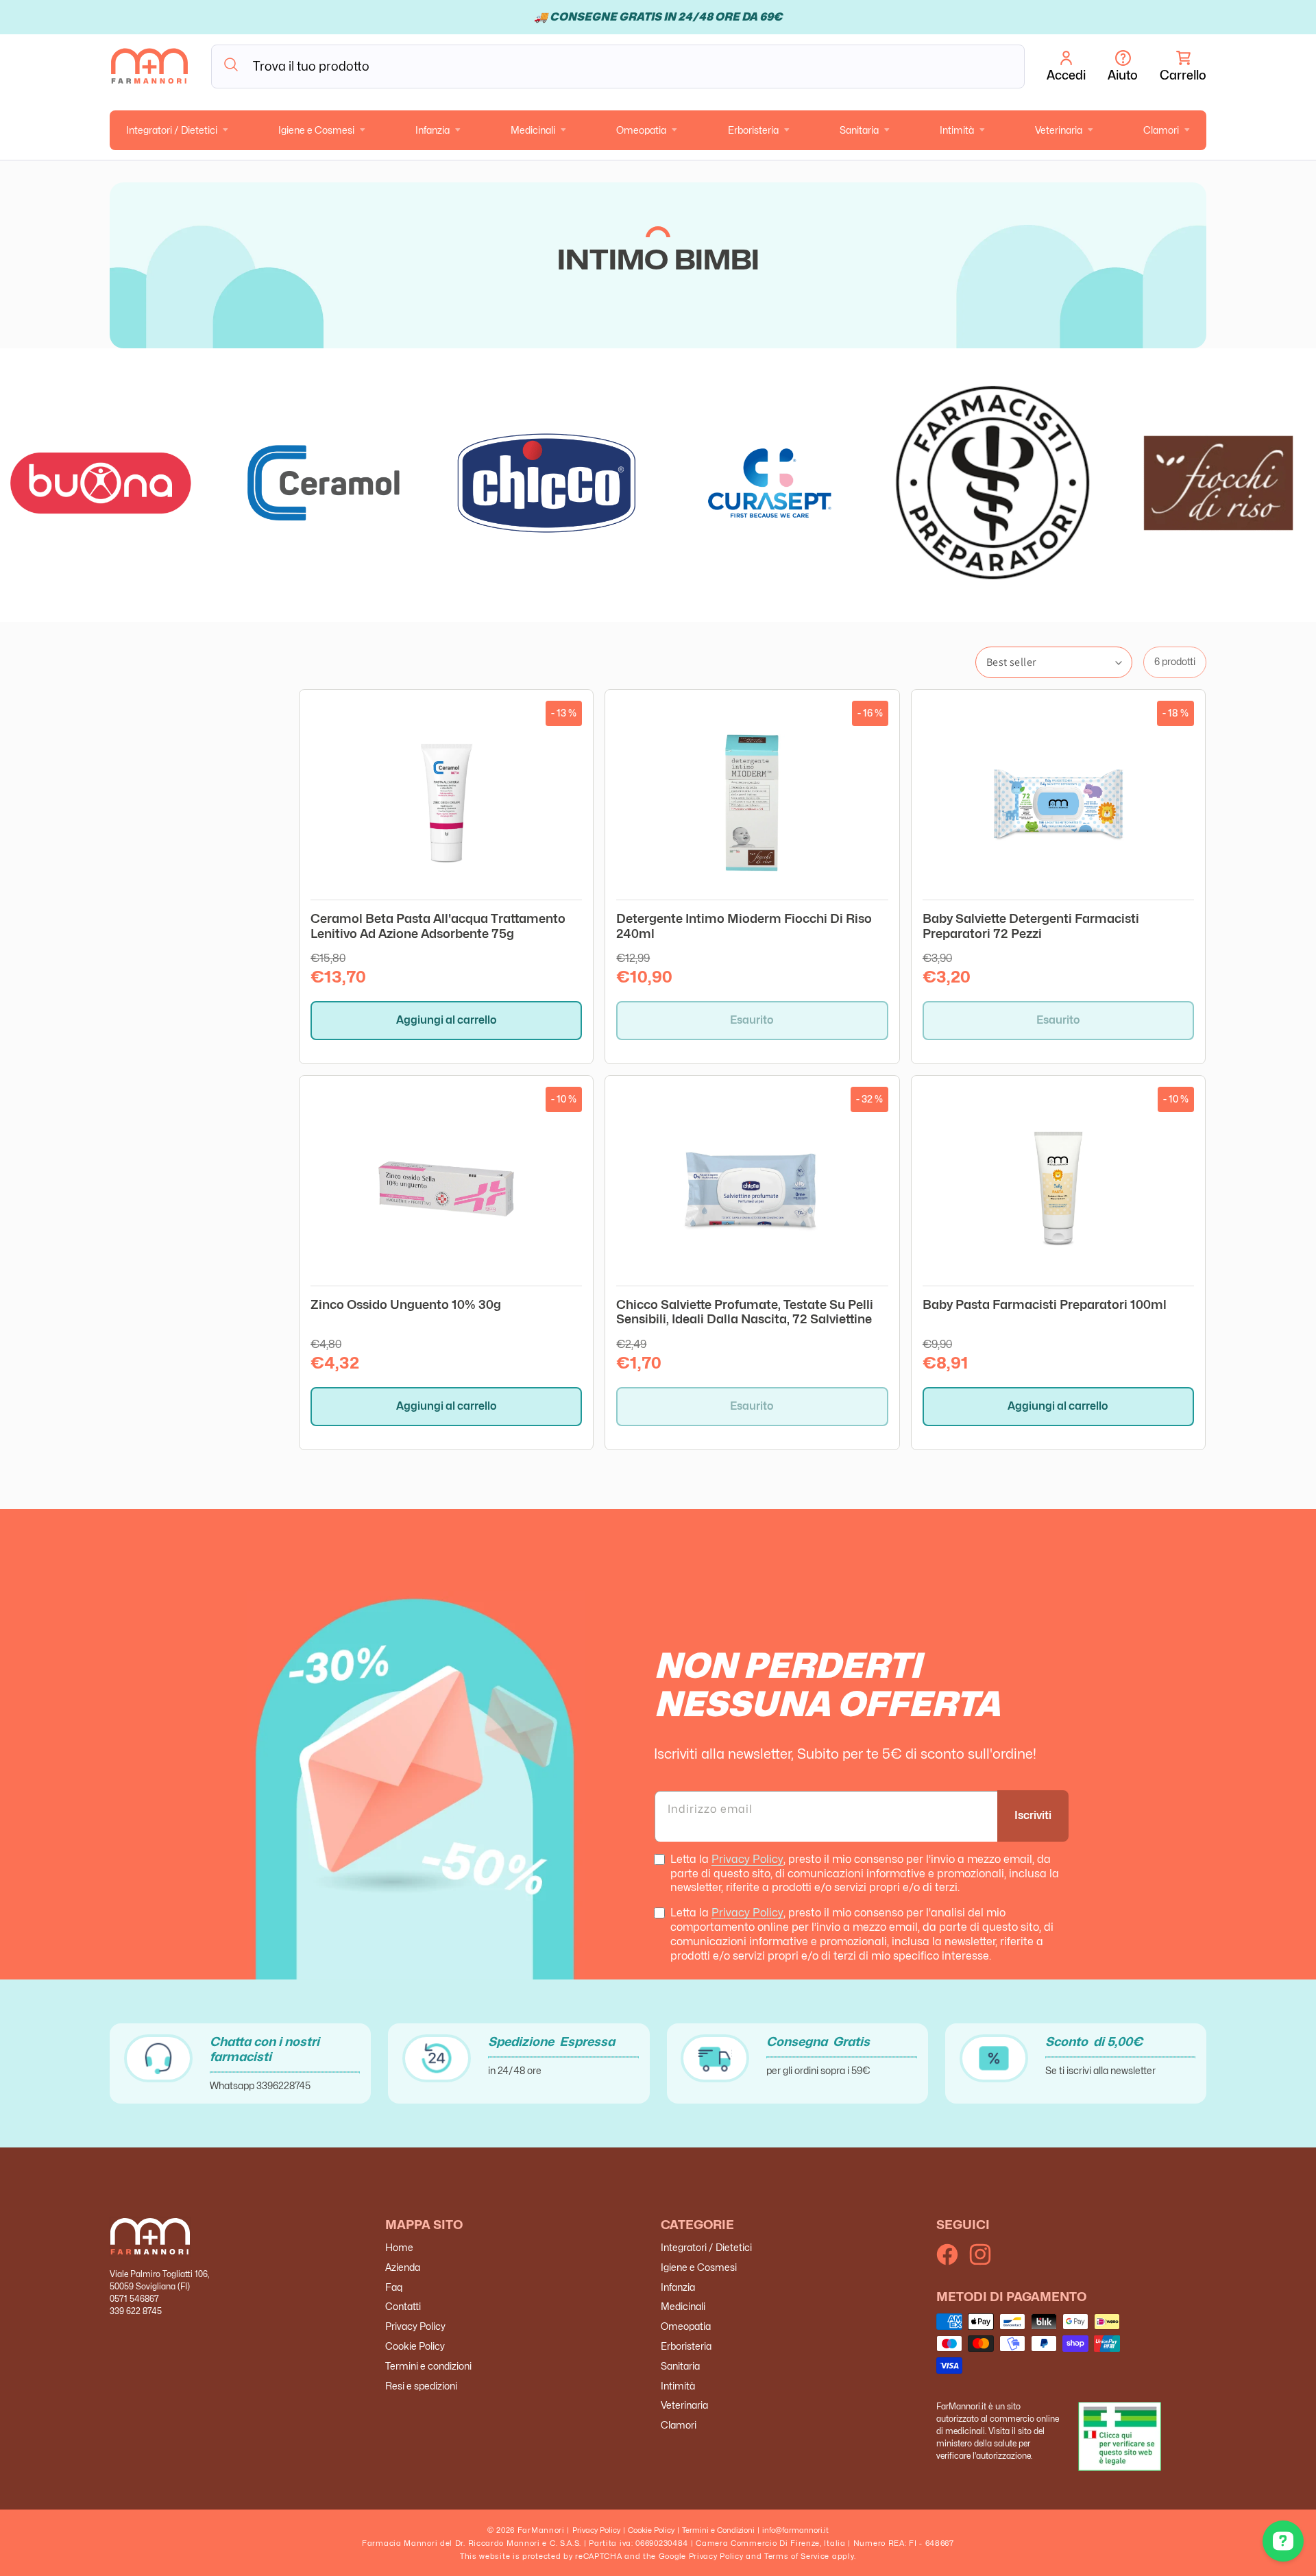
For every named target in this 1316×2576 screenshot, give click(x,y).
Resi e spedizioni (421, 2386)
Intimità (957, 130)
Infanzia (432, 130)
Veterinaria (1059, 130)
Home (399, 2248)
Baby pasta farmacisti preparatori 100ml (1045, 1304)
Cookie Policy (415, 2347)
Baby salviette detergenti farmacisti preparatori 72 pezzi (1031, 926)
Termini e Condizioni (718, 2530)
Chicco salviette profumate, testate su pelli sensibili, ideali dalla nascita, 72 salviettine (745, 1312)
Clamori (1161, 130)
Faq (394, 2287)
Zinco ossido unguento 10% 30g (406, 1304)
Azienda (403, 2268)
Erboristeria (753, 130)
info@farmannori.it (795, 2530)
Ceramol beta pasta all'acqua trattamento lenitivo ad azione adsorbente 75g (438, 926)
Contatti (403, 2307)
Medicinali (533, 130)
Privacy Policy (747, 1859)
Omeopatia (641, 130)
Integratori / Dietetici (172, 130)
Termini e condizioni (428, 2367)
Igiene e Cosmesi (316, 130)
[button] (1183, 67)
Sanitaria (859, 130)
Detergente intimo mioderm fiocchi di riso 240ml (744, 926)
